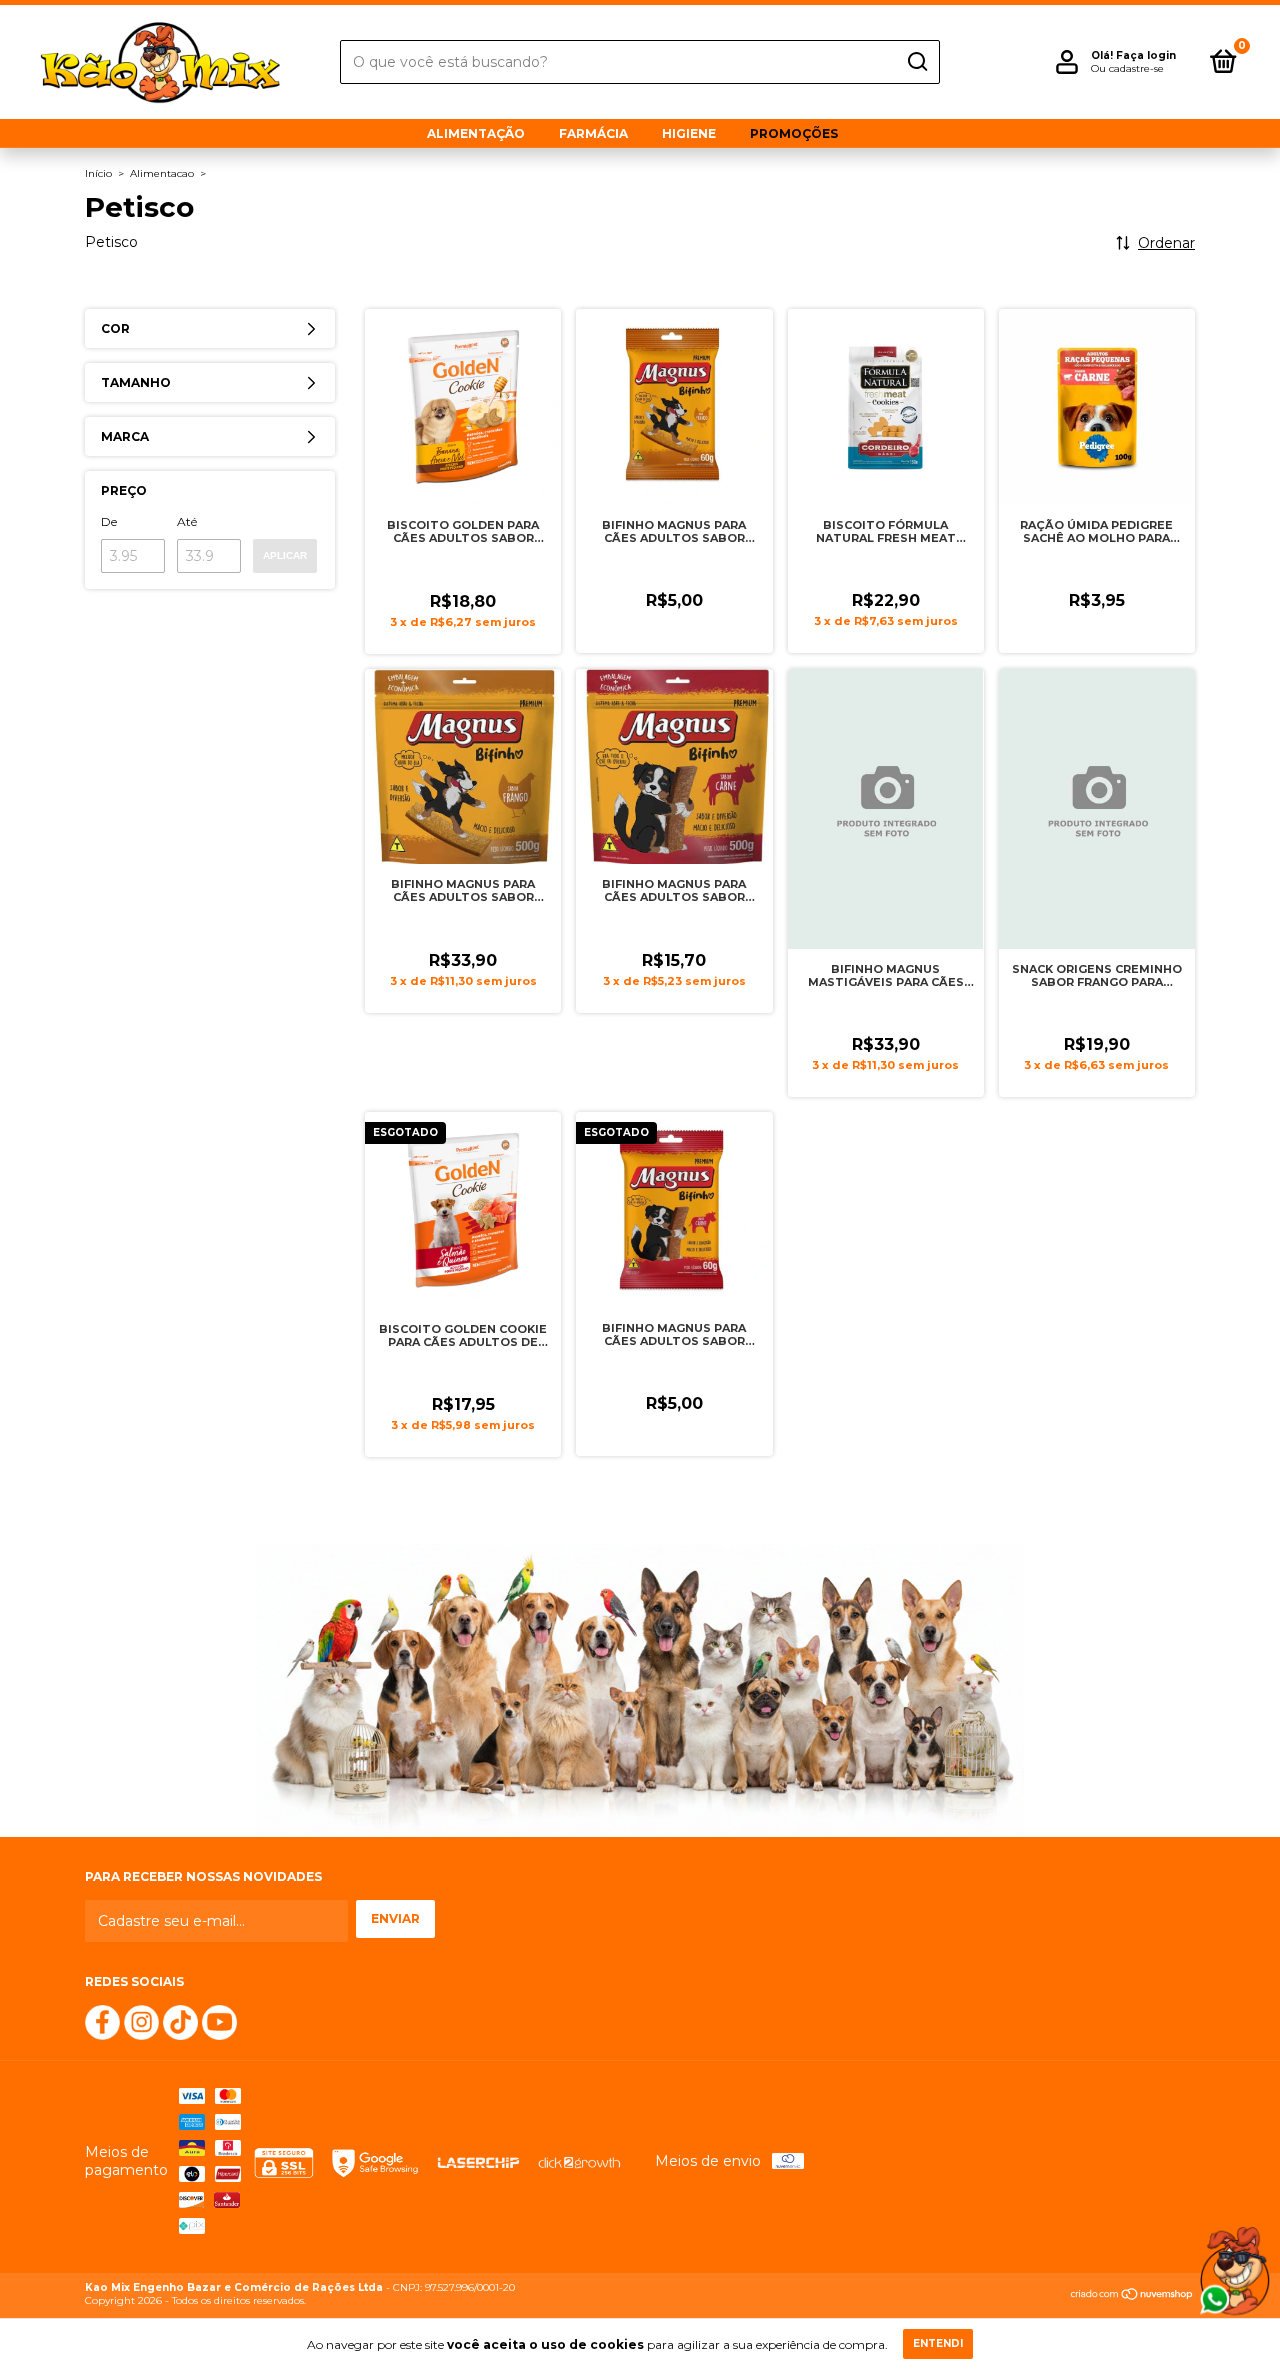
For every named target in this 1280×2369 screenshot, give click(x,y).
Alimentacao (162, 173)
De (109, 521)
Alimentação (476, 133)
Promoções (794, 133)
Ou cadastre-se (1127, 68)
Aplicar (285, 555)
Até (187, 521)
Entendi (938, 2343)
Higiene (689, 133)
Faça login (1146, 55)
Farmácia (593, 133)
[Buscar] (916, 62)
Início (98, 173)
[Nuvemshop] (1132, 2296)
